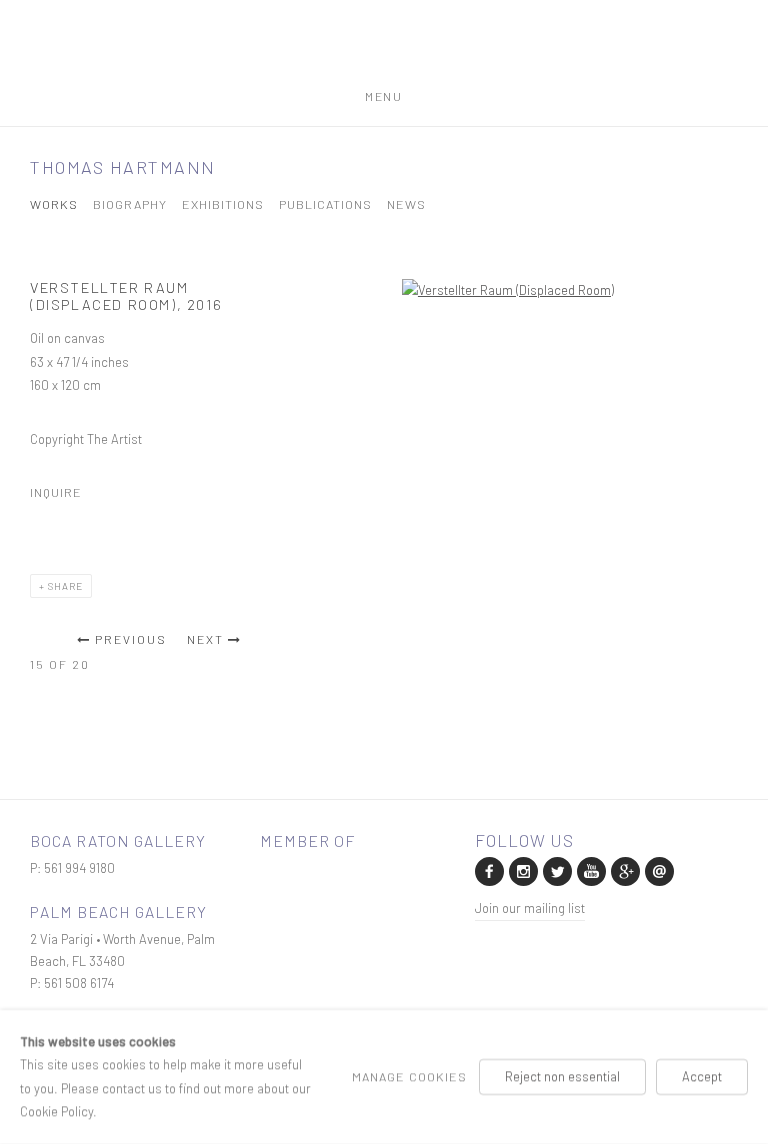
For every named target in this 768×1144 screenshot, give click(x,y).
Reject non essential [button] (562, 1076)
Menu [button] (383, 92)
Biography (130, 204)
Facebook (488, 870)
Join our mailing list (530, 908)
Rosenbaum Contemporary (384, 53)
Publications (325, 204)
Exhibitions (223, 204)
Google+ (624, 870)
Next (205, 639)
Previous (131, 639)
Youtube (590, 870)
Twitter (556, 870)
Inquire (56, 492)
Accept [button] (702, 1076)
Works (54, 204)
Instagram (522, 870)
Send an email (658, 870)
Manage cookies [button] (409, 1076)
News (406, 204)
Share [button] (65, 586)
